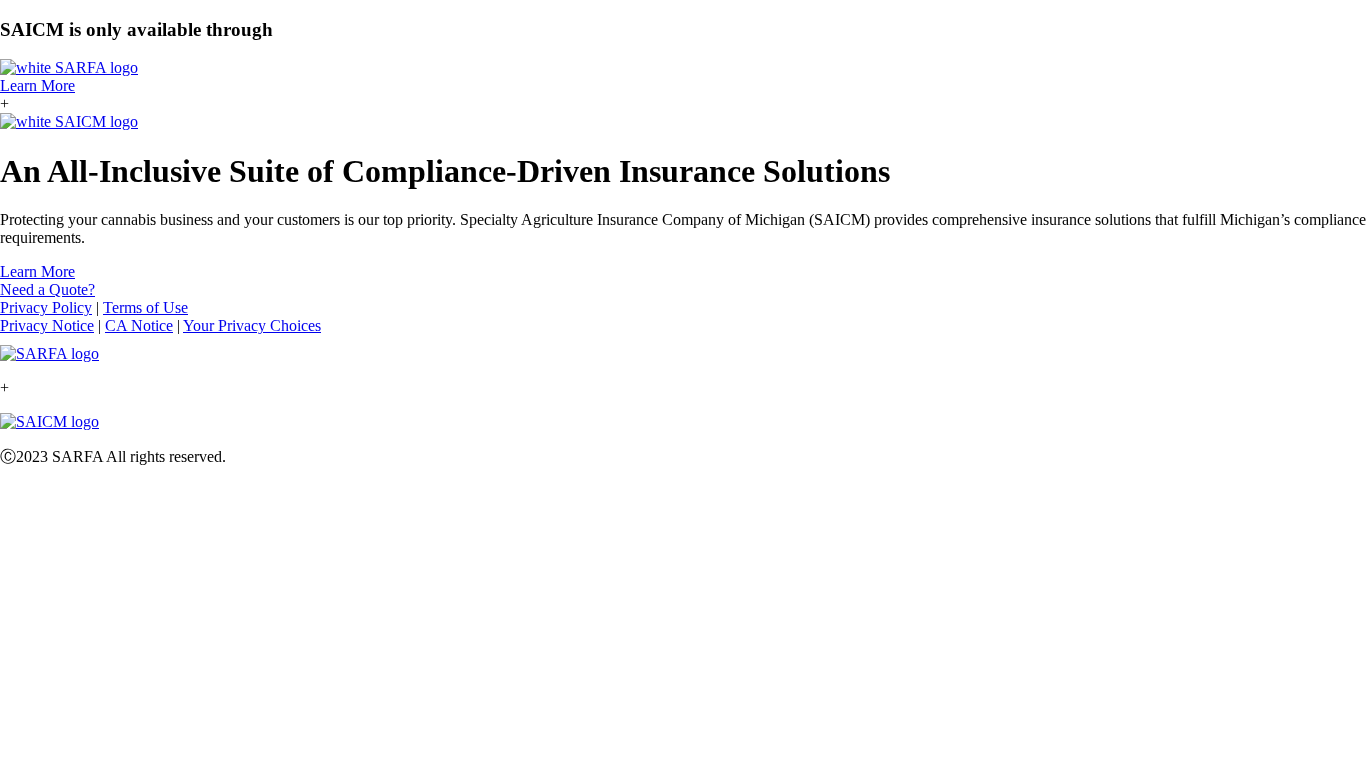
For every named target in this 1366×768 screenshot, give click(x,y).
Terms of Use (145, 307)
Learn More (37, 85)
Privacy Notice (47, 325)
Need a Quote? (47, 289)
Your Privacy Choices (252, 325)
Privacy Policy (46, 307)
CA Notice (139, 325)
